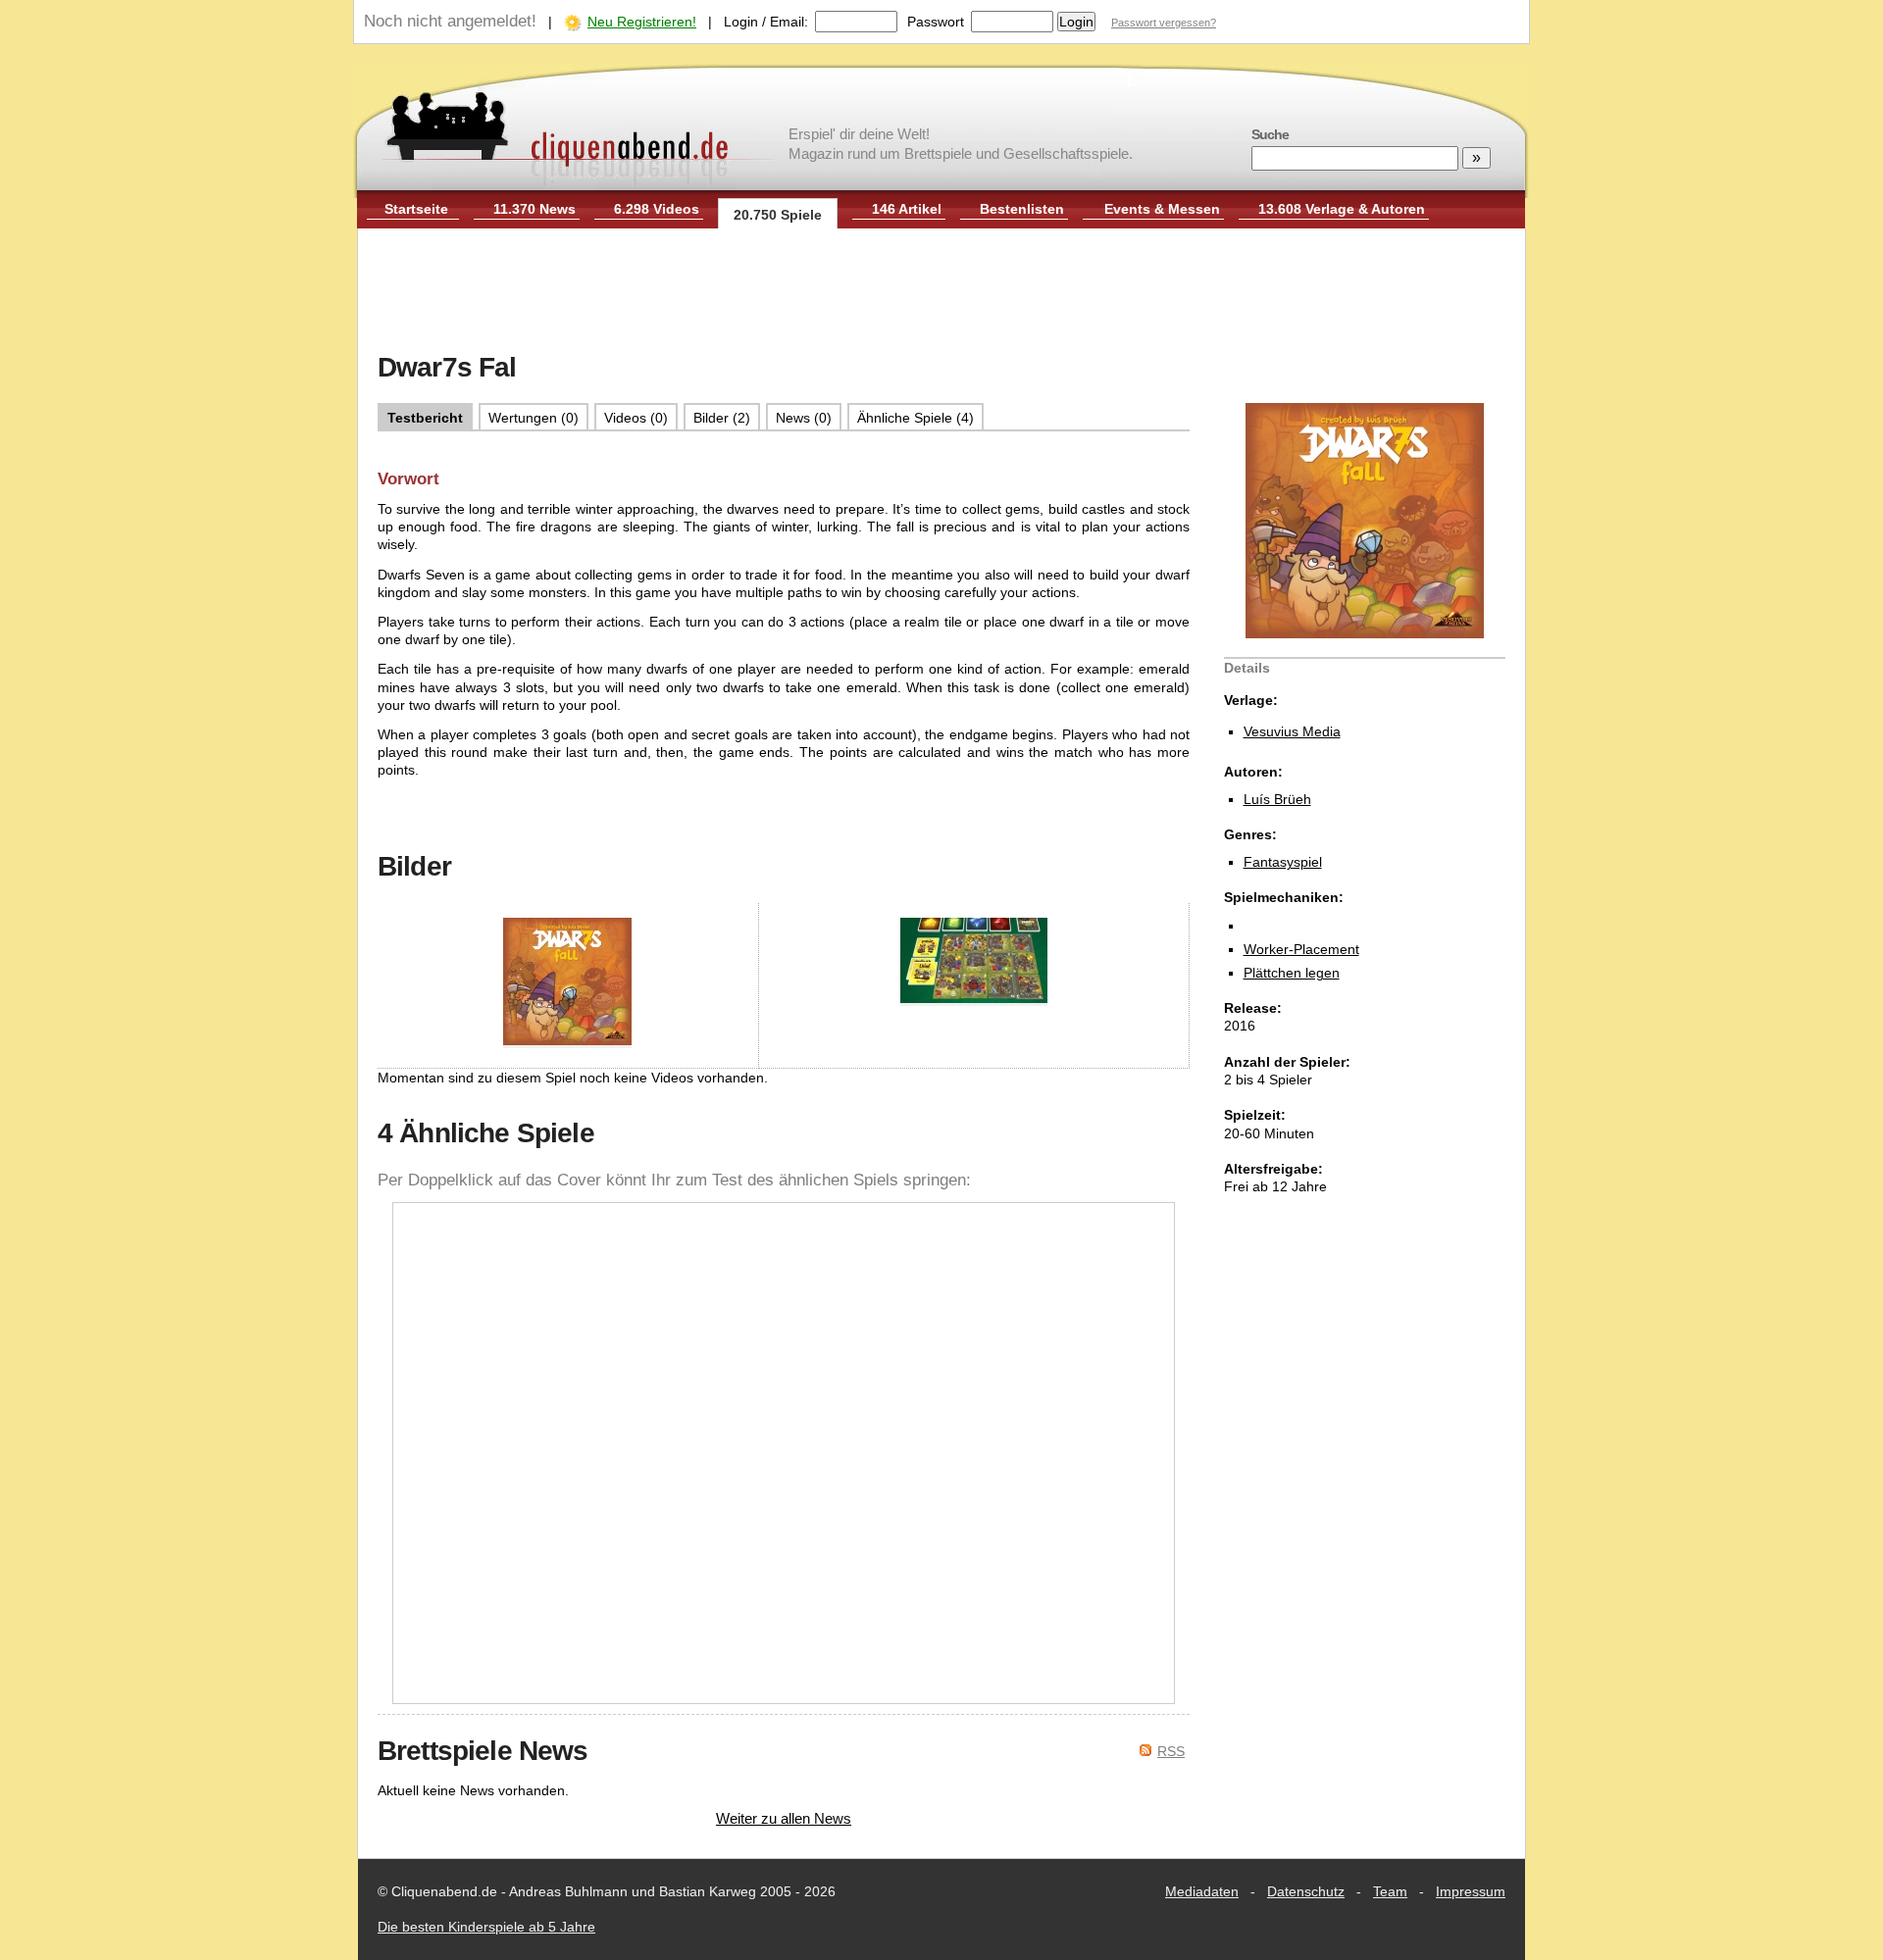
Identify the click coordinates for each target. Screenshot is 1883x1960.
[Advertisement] (941, 292)
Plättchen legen (1292, 973)
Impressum (1471, 1891)
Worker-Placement (1301, 949)
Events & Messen (1162, 209)
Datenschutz (1306, 1891)
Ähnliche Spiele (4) (916, 418)
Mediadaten (1202, 1891)
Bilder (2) (722, 418)
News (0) (804, 418)
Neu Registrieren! (642, 22)
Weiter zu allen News (784, 1818)
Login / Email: (766, 22)
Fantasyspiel (1283, 862)
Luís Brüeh (1277, 799)
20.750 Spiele (778, 215)
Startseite (416, 209)
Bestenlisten (1022, 209)
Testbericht (425, 418)
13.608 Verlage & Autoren (1342, 209)
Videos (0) (636, 418)
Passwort (936, 22)
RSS (1171, 1751)
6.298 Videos (657, 209)
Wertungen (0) (534, 418)
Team (1390, 1891)
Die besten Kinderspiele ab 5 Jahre (486, 1927)
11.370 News (534, 209)
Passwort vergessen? (1164, 23)
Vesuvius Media (1292, 731)
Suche (1270, 134)
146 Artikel (907, 209)
